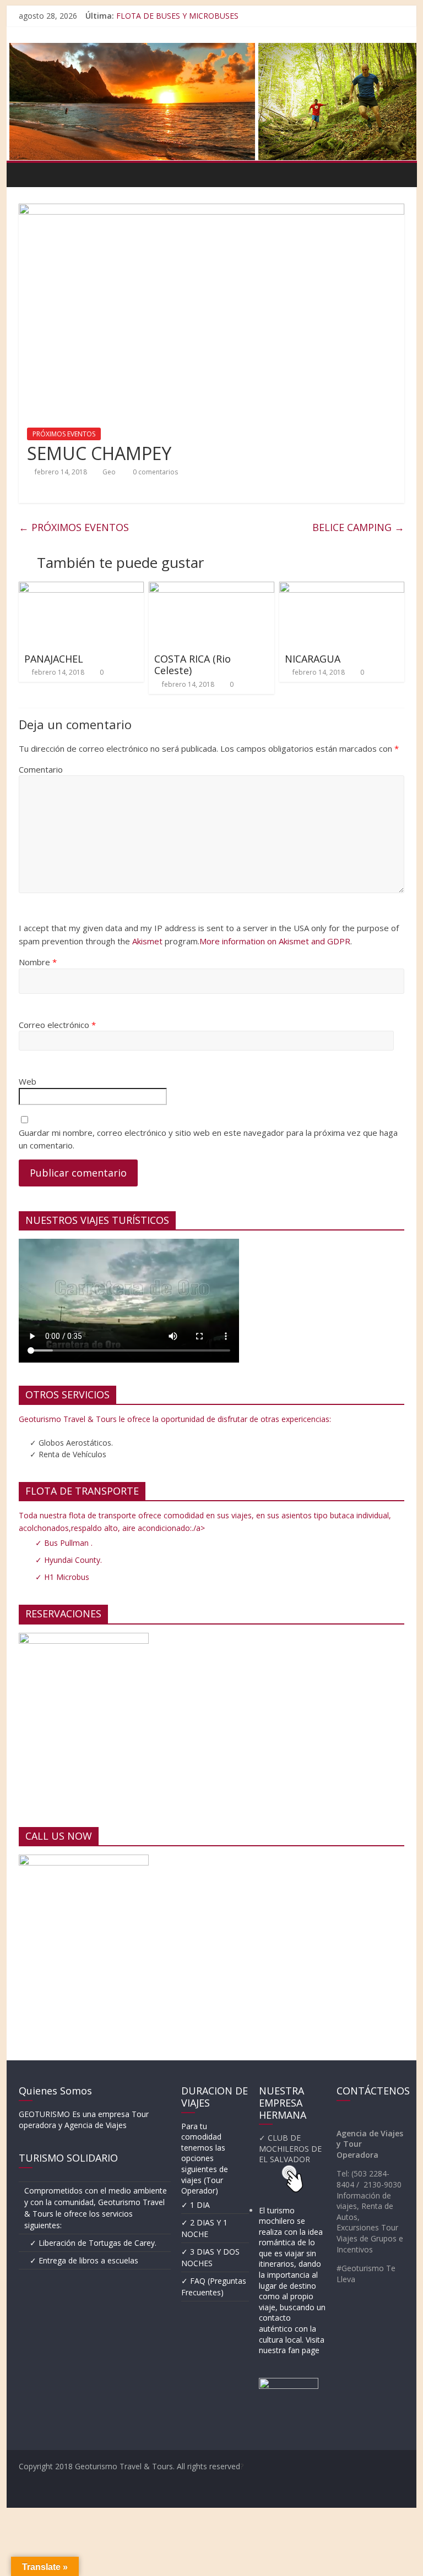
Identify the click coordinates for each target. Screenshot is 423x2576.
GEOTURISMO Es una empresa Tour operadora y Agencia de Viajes (84, 2120)
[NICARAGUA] (342, 588)
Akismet (147, 941)
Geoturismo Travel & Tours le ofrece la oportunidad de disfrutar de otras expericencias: (175, 1419)
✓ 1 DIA (196, 2205)
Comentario (41, 769)
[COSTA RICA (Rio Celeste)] (211, 588)
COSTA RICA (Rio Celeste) (192, 665)
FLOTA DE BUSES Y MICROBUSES (177, 16)
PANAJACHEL (54, 659)
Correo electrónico (57, 1025)
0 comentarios (154, 472)
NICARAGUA (313, 659)
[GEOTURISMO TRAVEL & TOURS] (30, 174)
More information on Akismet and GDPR (275, 941)
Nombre (38, 962)
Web (28, 1081)
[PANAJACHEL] (82, 588)
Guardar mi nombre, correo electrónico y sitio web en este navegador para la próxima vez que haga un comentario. (208, 1139)
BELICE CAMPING (358, 527)
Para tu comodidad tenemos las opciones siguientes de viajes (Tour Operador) (205, 2159)
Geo (109, 472)
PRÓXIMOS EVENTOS (64, 434)
